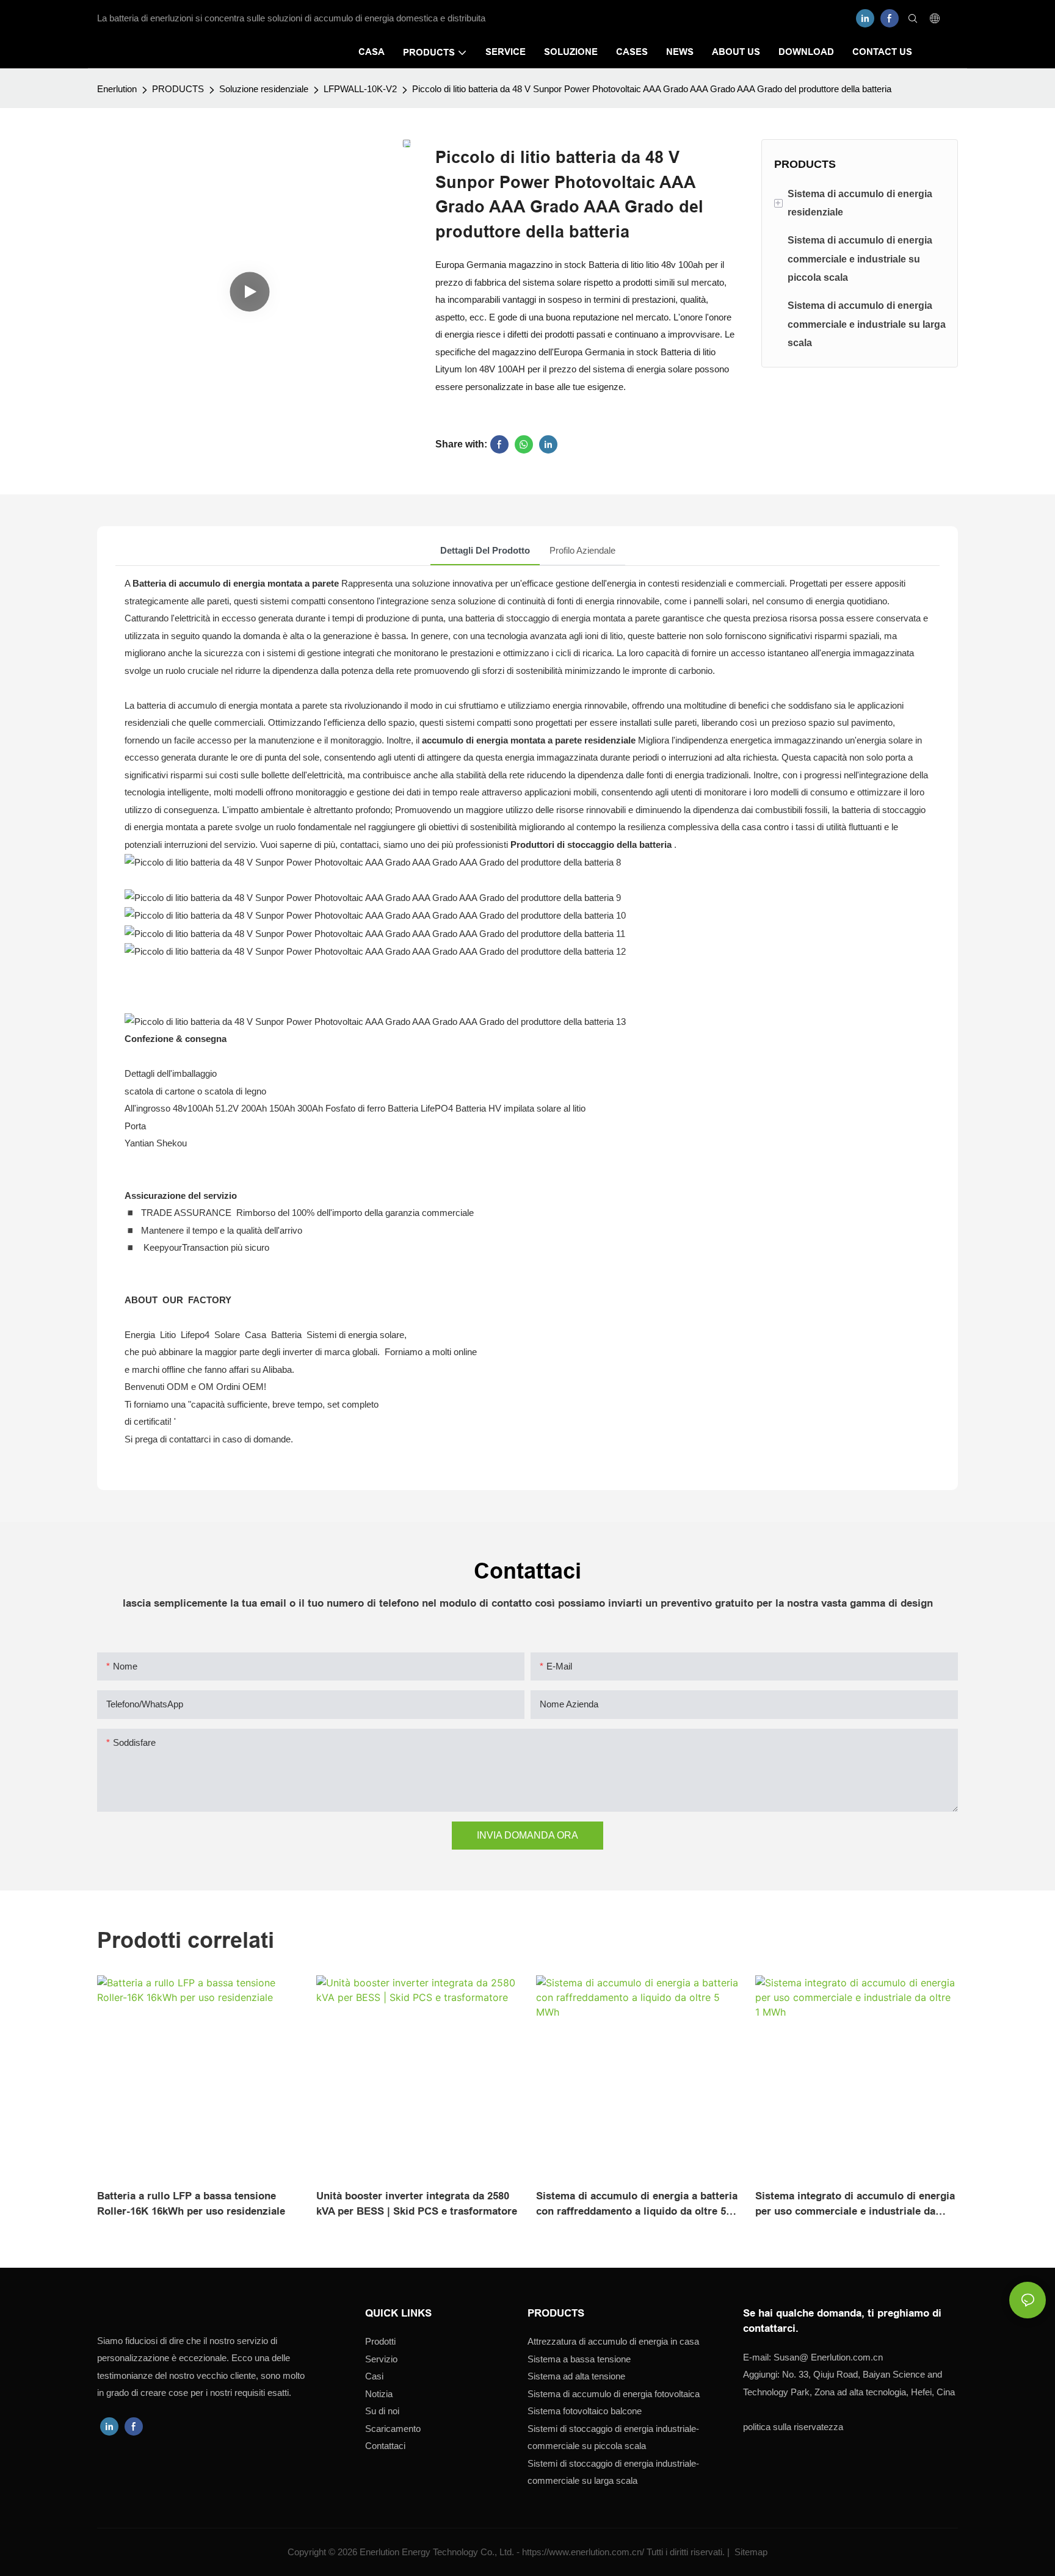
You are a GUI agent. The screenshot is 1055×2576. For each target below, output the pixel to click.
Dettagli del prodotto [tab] (485, 550)
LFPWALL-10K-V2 (360, 89)
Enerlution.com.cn (828, 2357)
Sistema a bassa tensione (579, 2359)
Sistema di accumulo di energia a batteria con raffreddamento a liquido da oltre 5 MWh (637, 2205)
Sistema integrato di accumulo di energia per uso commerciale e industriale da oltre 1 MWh (855, 2205)
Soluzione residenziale (264, 89)
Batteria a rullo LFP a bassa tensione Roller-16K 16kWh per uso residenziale (191, 2204)
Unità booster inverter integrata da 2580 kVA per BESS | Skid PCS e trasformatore (417, 2204)
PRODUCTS (178, 89)
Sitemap (750, 2552)
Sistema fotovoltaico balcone (585, 2411)
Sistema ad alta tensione (576, 2376)
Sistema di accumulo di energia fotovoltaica (614, 2394)
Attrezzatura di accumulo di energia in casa (613, 2341)
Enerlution (117, 89)
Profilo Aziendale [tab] (582, 550)
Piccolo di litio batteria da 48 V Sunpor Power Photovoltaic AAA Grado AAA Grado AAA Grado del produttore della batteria (652, 89)
